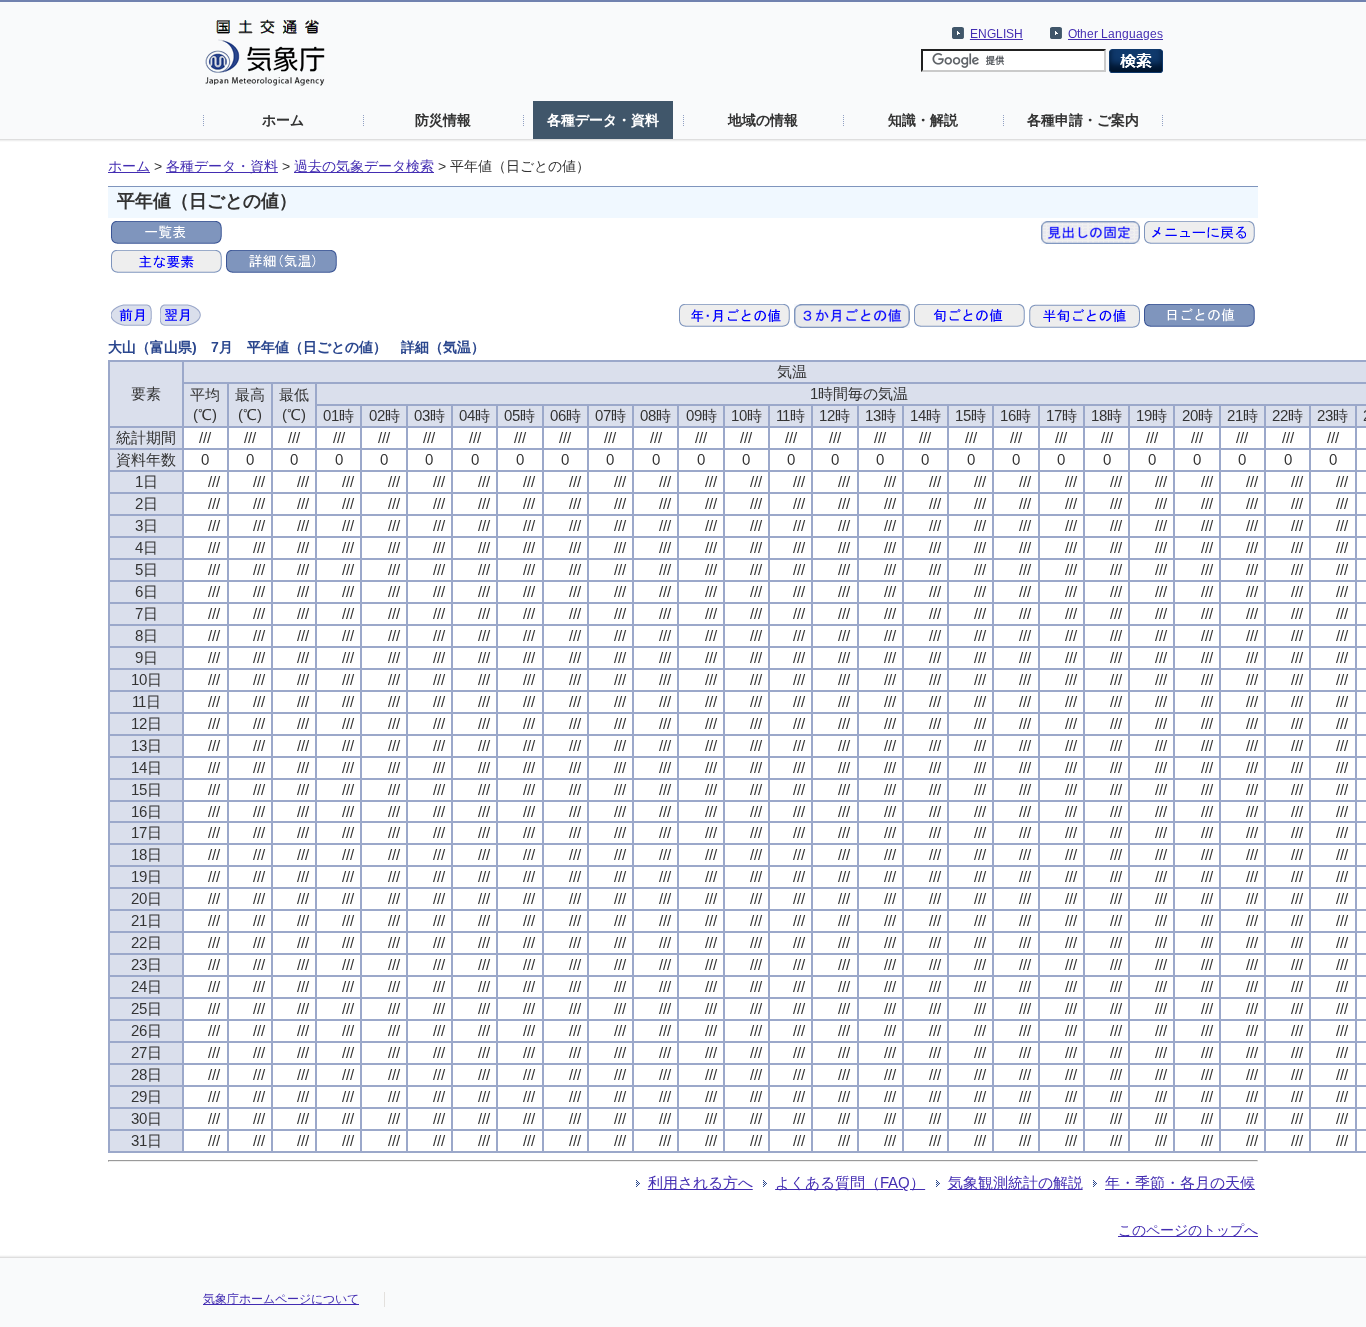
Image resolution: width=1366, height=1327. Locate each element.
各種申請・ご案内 (1083, 120)
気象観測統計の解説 (1015, 1182)
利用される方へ (700, 1182)
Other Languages (1115, 34)
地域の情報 (763, 120)
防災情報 (443, 120)
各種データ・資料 (603, 120)
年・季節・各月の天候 (1180, 1182)
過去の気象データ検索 (364, 166)
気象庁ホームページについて (281, 1299)
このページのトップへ (1188, 1230)
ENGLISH (996, 34)
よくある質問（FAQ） (850, 1182)
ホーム (283, 120)
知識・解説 (923, 120)
